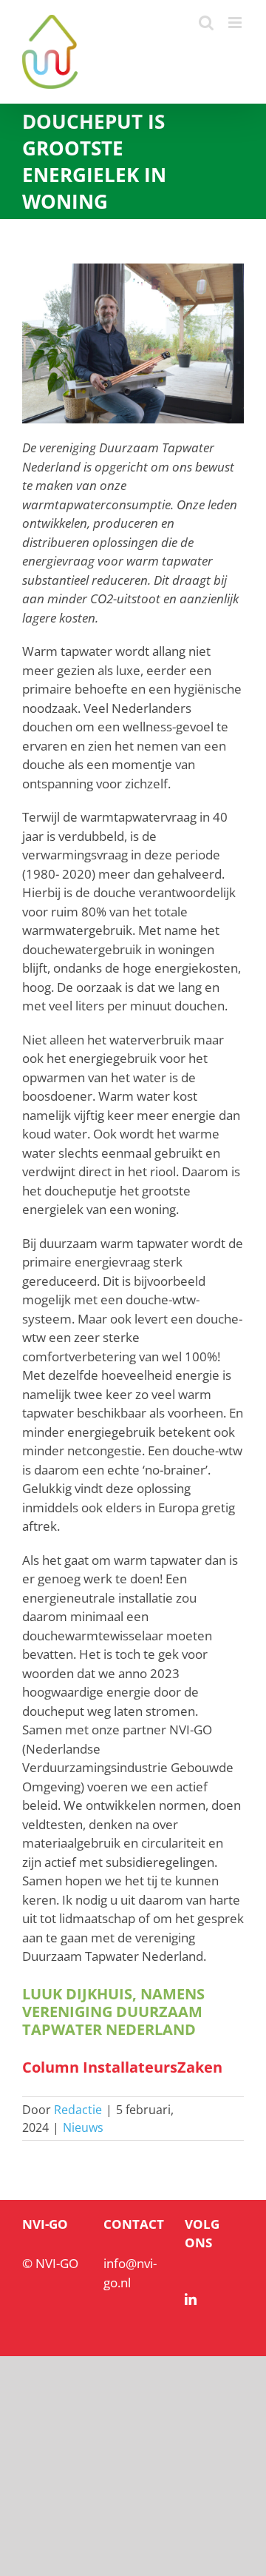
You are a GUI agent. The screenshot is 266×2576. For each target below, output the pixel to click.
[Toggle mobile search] (206, 23)
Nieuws (83, 2127)
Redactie (78, 2110)
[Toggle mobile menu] (236, 23)
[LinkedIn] (191, 2299)
